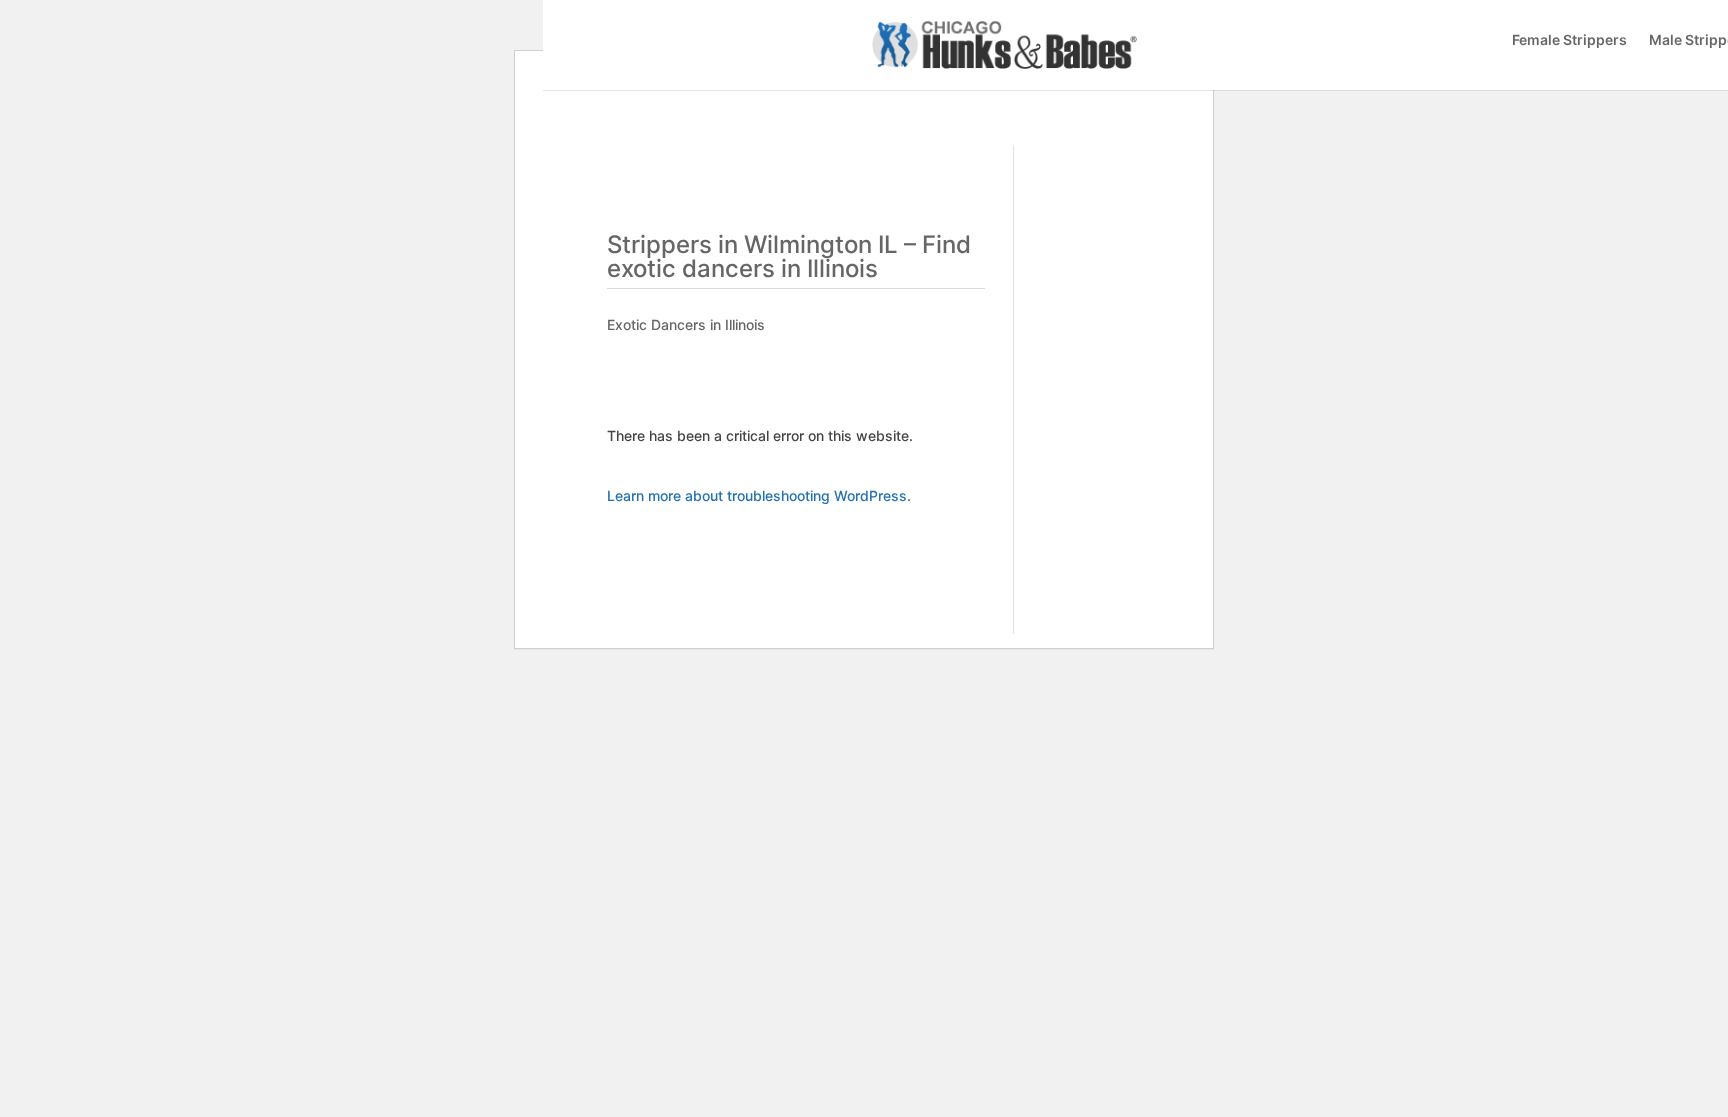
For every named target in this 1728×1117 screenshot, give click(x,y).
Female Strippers (1569, 40)
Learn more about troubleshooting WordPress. (759, 495)
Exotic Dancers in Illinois (686, 324)
